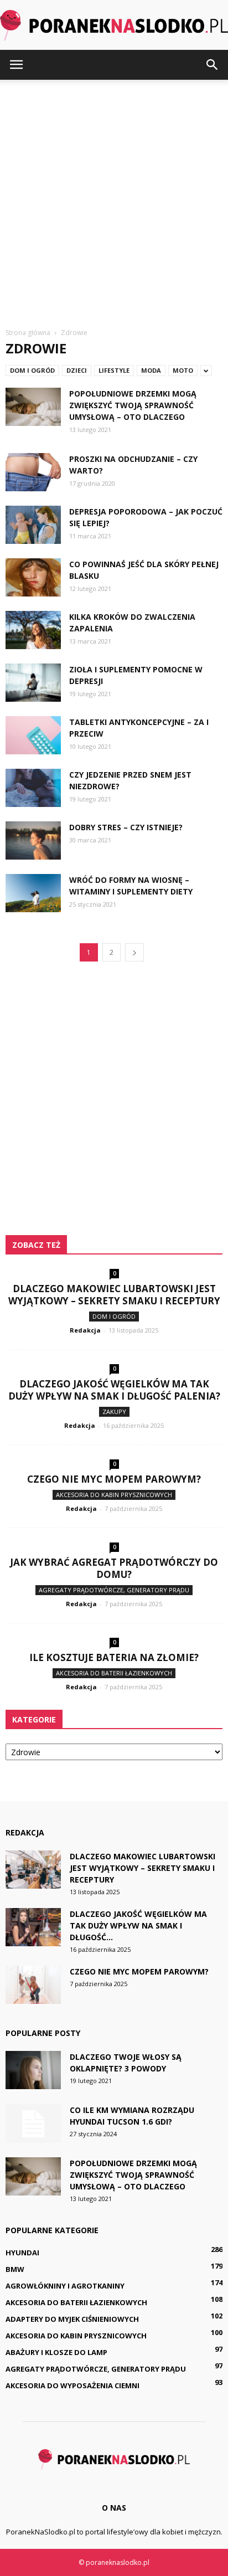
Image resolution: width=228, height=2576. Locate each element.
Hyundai (22, 2253)
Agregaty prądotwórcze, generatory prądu (114, 1590)
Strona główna (28, 333)
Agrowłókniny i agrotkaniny (65, 2286)
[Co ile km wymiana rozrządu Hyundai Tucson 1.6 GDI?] (33, 2123)
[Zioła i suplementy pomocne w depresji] (33, 683)
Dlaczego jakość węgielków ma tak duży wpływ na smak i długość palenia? (114, 1390)
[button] (213, 65)
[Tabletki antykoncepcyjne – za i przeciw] (33, 735)
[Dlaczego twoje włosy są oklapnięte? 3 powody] (33, 2070)
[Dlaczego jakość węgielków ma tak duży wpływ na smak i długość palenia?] (33, 1927)
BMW (15, 2269)
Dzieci (77, 370)
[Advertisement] (114, 199)
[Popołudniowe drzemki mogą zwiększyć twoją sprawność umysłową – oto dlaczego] (33, 407)
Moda (151, 370)
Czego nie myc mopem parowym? (114, 1479)
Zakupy (114, 1412)
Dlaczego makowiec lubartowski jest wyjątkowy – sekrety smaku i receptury (114, 1295)
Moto (183, 370)
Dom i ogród (32, 370)
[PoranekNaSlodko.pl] (114, 25)
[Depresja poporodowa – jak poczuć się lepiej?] (33, 525)
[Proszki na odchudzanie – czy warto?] (33, 472)
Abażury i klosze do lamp (56, 2352)
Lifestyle (114, 370)
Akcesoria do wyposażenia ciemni (72, 2385)
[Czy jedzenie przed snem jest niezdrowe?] (33, 788)
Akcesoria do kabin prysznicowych (114, 1495)
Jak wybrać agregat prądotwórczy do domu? (114, 1568)
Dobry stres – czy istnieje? (126, 827)
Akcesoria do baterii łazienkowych (114, 1673)
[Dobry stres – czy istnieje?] (33, 840)
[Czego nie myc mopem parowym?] (33, 1985)
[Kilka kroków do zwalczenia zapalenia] (33, 630)
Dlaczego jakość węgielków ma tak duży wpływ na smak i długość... (138, 1925)
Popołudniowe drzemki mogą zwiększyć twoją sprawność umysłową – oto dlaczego (133, 405)
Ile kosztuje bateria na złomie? (114, 1657)
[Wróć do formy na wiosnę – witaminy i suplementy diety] (33, 893)
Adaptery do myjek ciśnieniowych (72, 2319)
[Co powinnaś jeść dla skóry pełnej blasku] (33, 577)
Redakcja (85, 1330)
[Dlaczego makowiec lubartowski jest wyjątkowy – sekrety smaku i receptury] (33, 1870)
